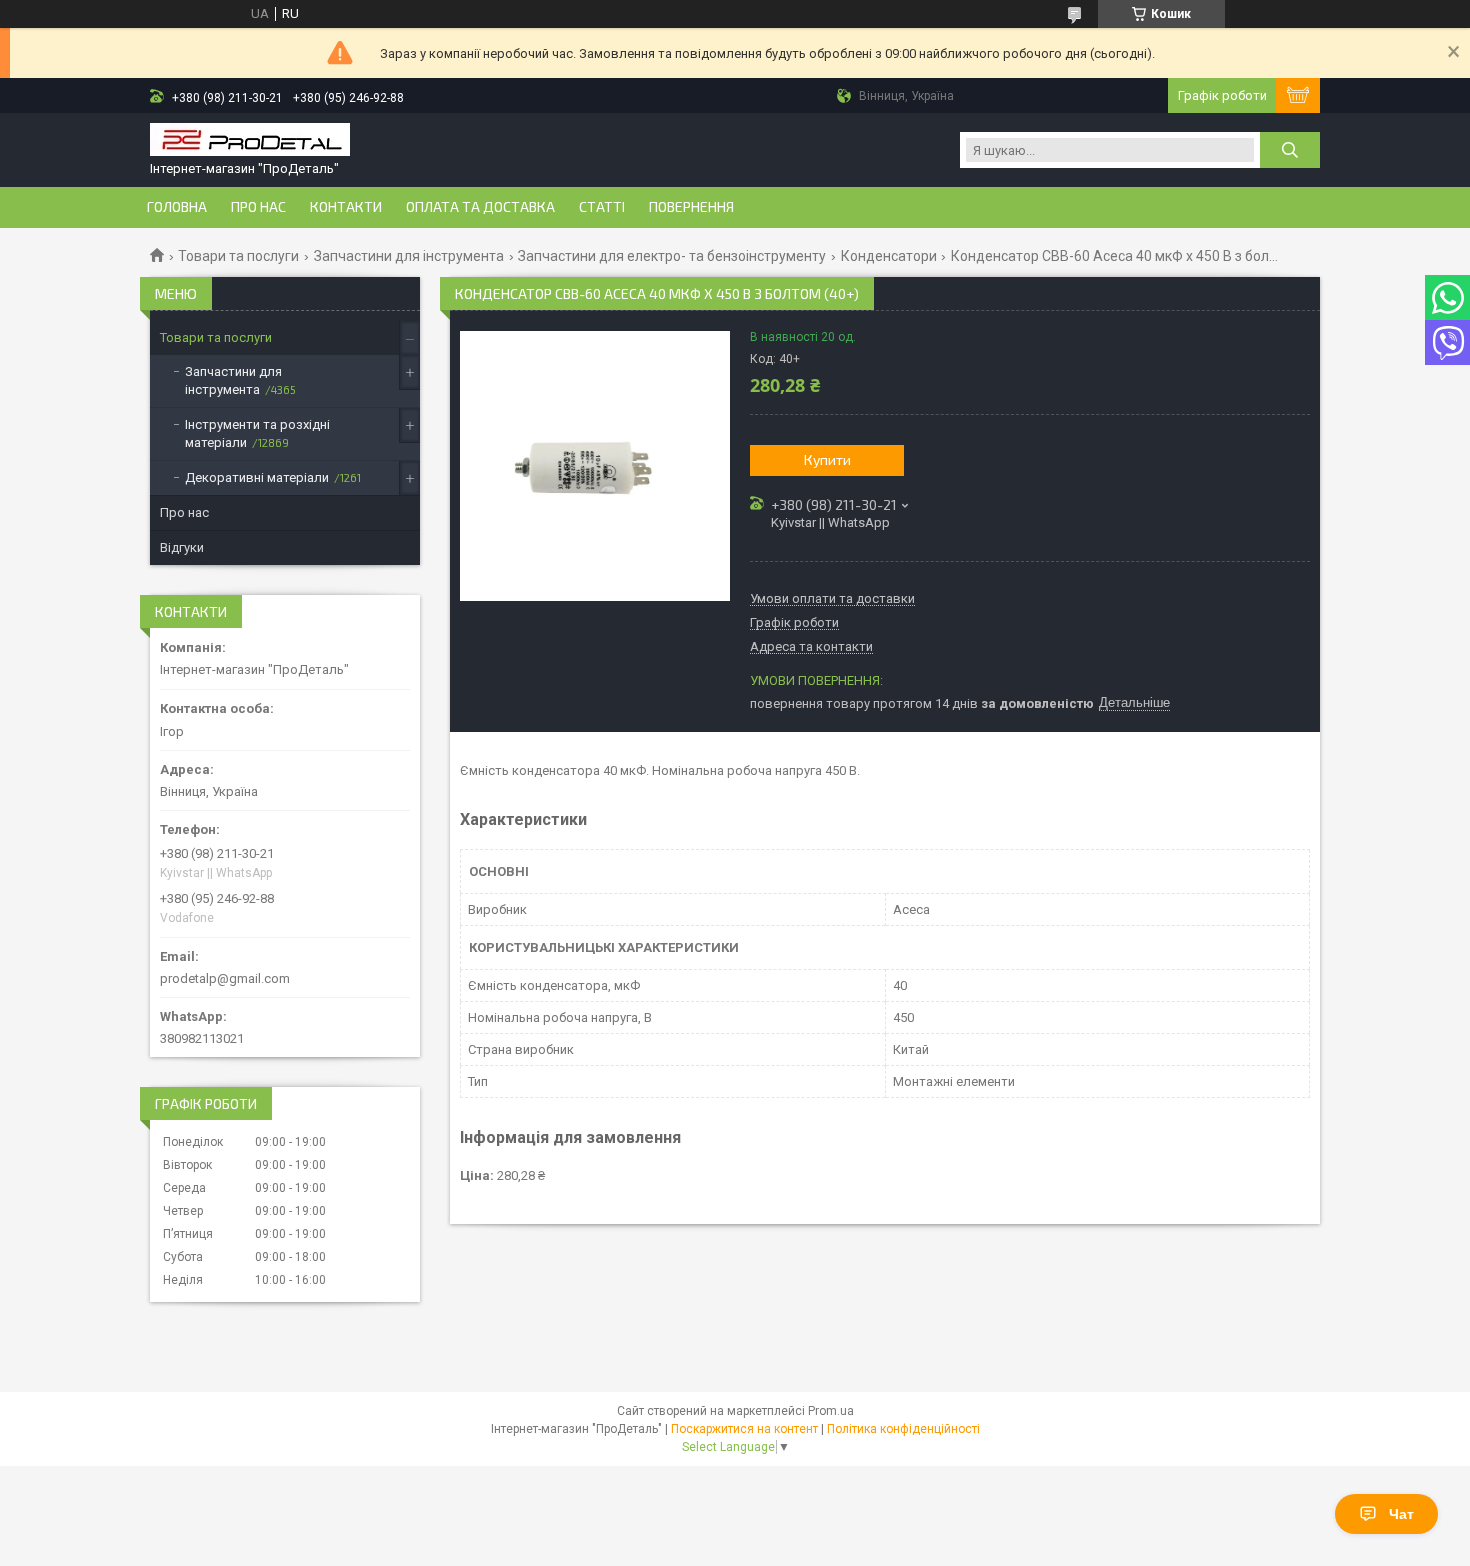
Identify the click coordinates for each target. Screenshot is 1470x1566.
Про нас (258, 207)
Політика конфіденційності (903, 1429)
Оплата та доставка (480, 207)
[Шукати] (1290, 150)
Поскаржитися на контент (744, 1429)
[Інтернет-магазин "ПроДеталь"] (250, 141)
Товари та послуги (238, 256)
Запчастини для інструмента (409, 256)
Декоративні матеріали (257, 477)
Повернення (691, 207)
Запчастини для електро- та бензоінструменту (672, 256)
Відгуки (182, 547)
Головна (177, 207)
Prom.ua (831, 1411)
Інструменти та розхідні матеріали (257, 433)
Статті (602, 207)
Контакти (346, 207)
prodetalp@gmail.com (225, 978)
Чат (1401, 1514)
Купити (827, 459)
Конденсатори (889, 256)
